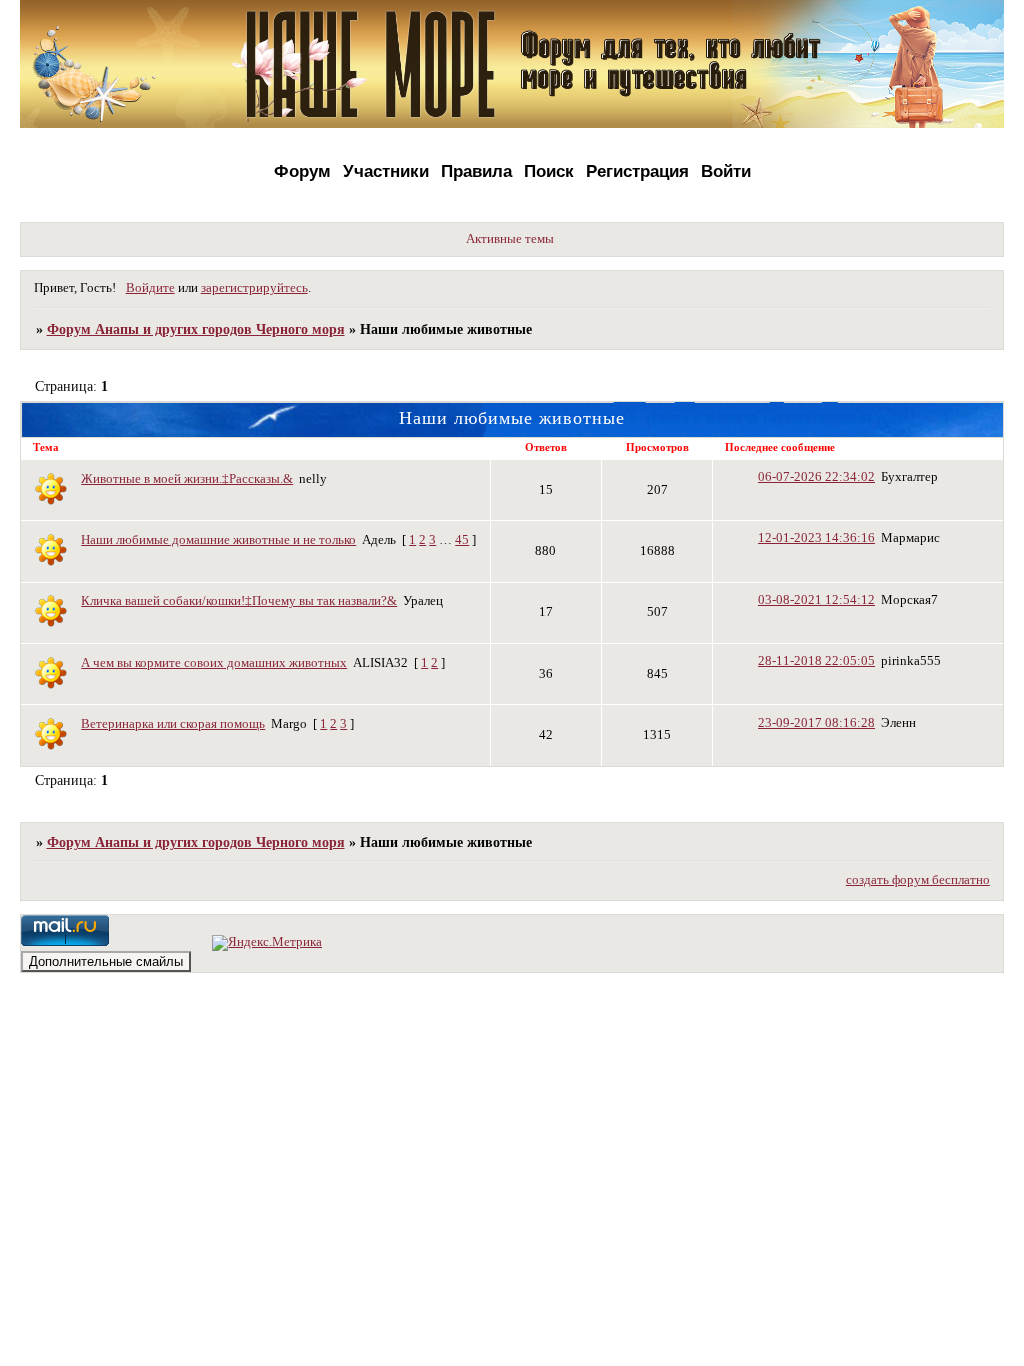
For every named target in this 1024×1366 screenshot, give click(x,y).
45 (462, 540)
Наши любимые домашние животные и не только (218, 540)
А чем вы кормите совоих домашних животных (214, 663)
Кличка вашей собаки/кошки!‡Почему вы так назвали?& (239, 601)
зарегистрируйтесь (254, 288)
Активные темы (510, 239)
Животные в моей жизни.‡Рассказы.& (187, 479)
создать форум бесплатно (918, 880)
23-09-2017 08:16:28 (816, 723)
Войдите (150, 288)
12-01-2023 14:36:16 (816, 538)
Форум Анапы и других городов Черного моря (196, 329)
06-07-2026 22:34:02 (816, 477)
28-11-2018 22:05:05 (816, 661)
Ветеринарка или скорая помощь (173, 724)
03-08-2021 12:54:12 (816, 600)
